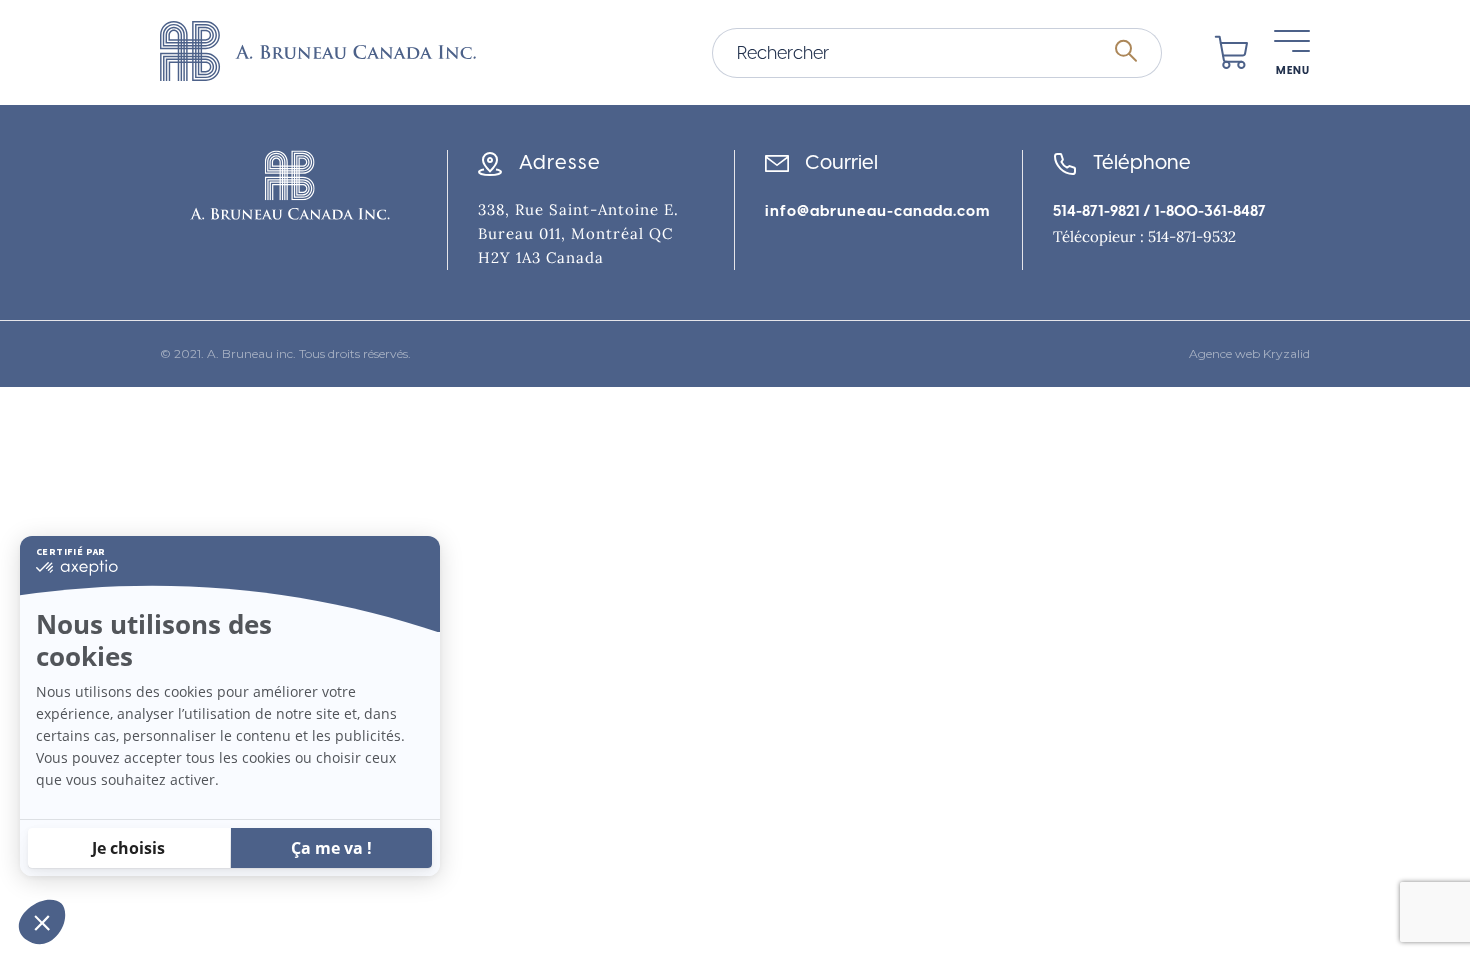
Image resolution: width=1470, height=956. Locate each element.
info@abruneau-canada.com (877, 211)
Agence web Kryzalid (1249, 354)
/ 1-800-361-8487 (1203, 211)
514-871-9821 (1096, 211)
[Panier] (1232, 53)
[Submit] (1126, 52)
